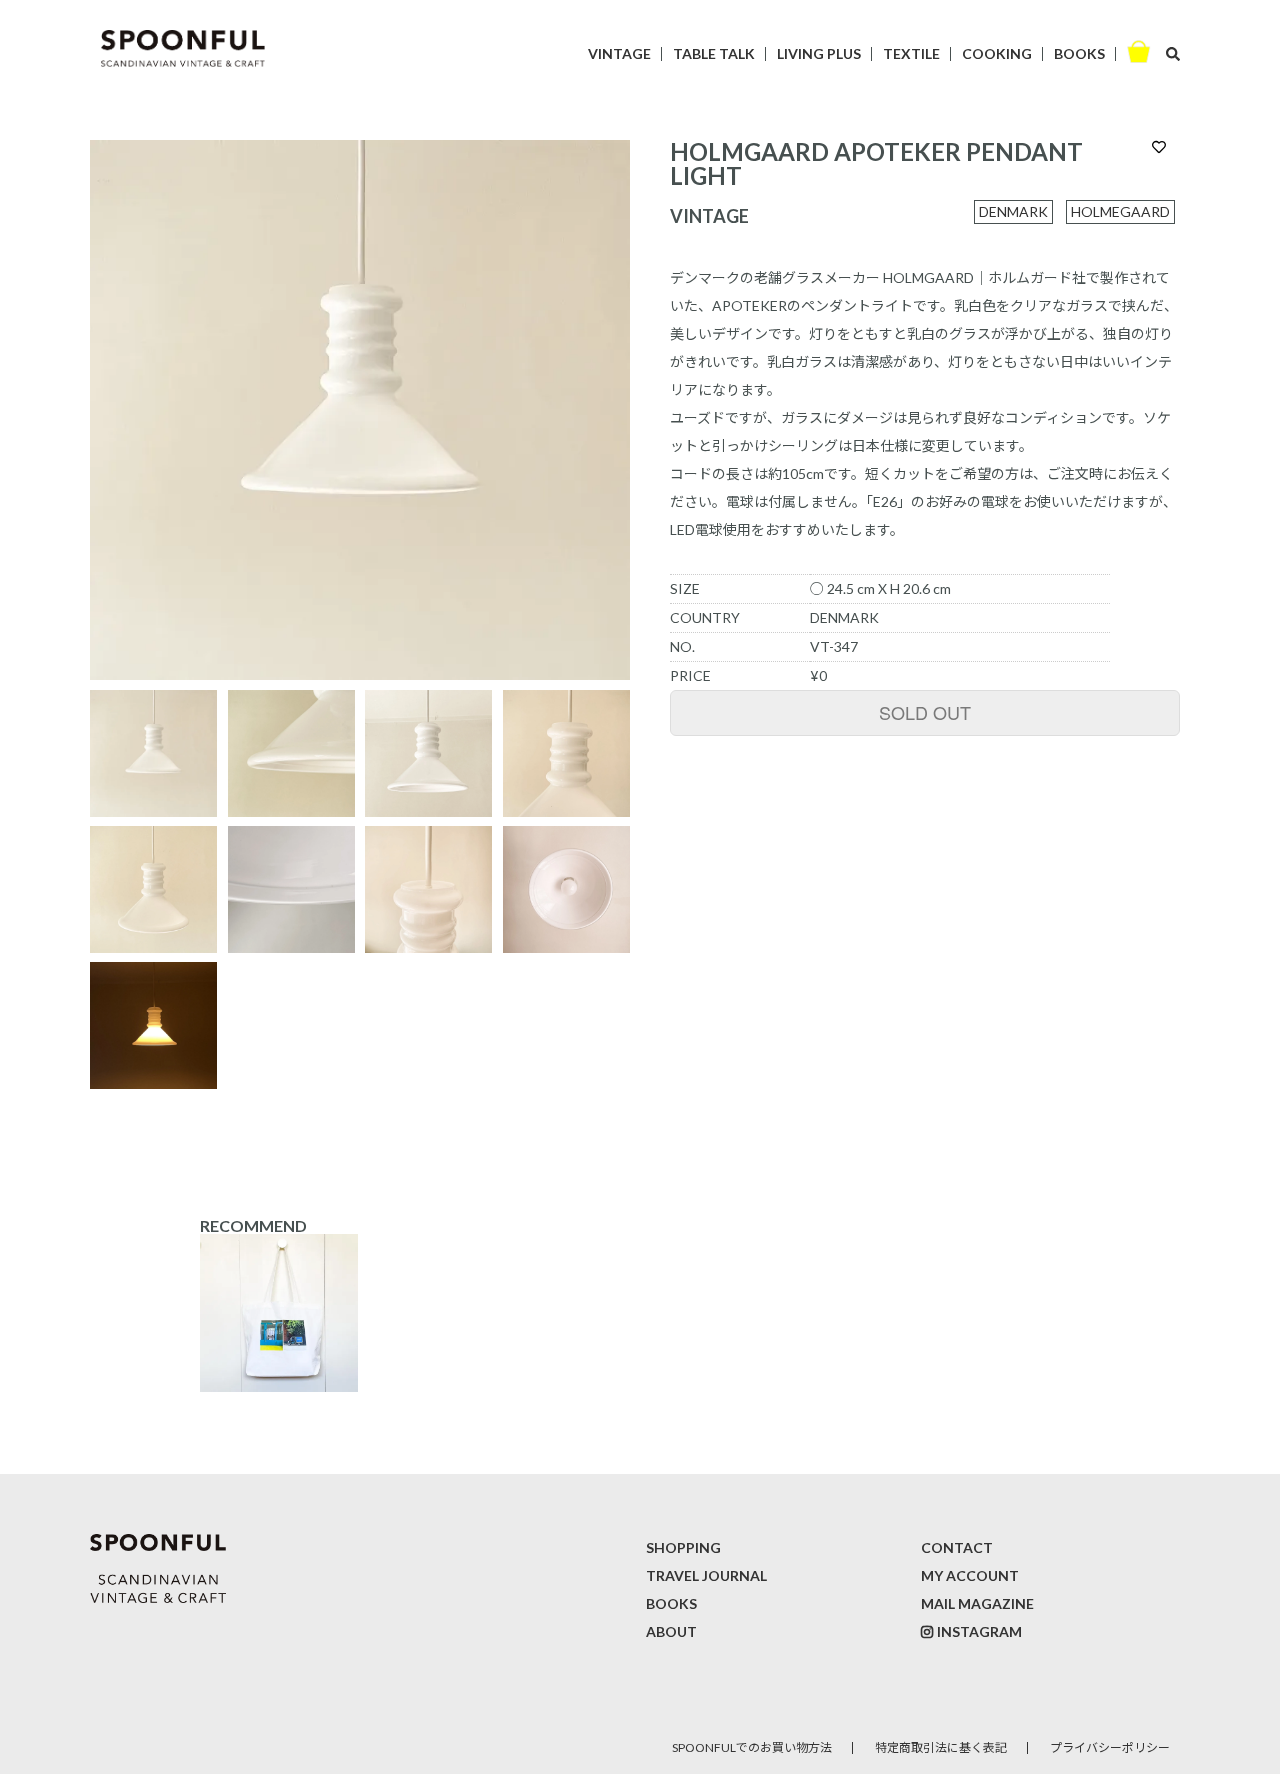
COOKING (997, 53)
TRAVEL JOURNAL (706, 1575)
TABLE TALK (714, 53)
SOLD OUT (925, 712)
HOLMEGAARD (1120, 211)
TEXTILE (911, 53)
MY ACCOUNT (970, 1575)
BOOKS (1079, 53)
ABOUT (671, 1631)
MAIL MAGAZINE (977, 1603)
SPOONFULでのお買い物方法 (752, 1747)
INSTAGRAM (979, 1631)
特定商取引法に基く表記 (941, 1747)
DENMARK (1013, 211)
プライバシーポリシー (1110, 1747)
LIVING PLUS (819, 53)
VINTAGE (619, 53)
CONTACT (957, 1547)
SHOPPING (683, 1547)
